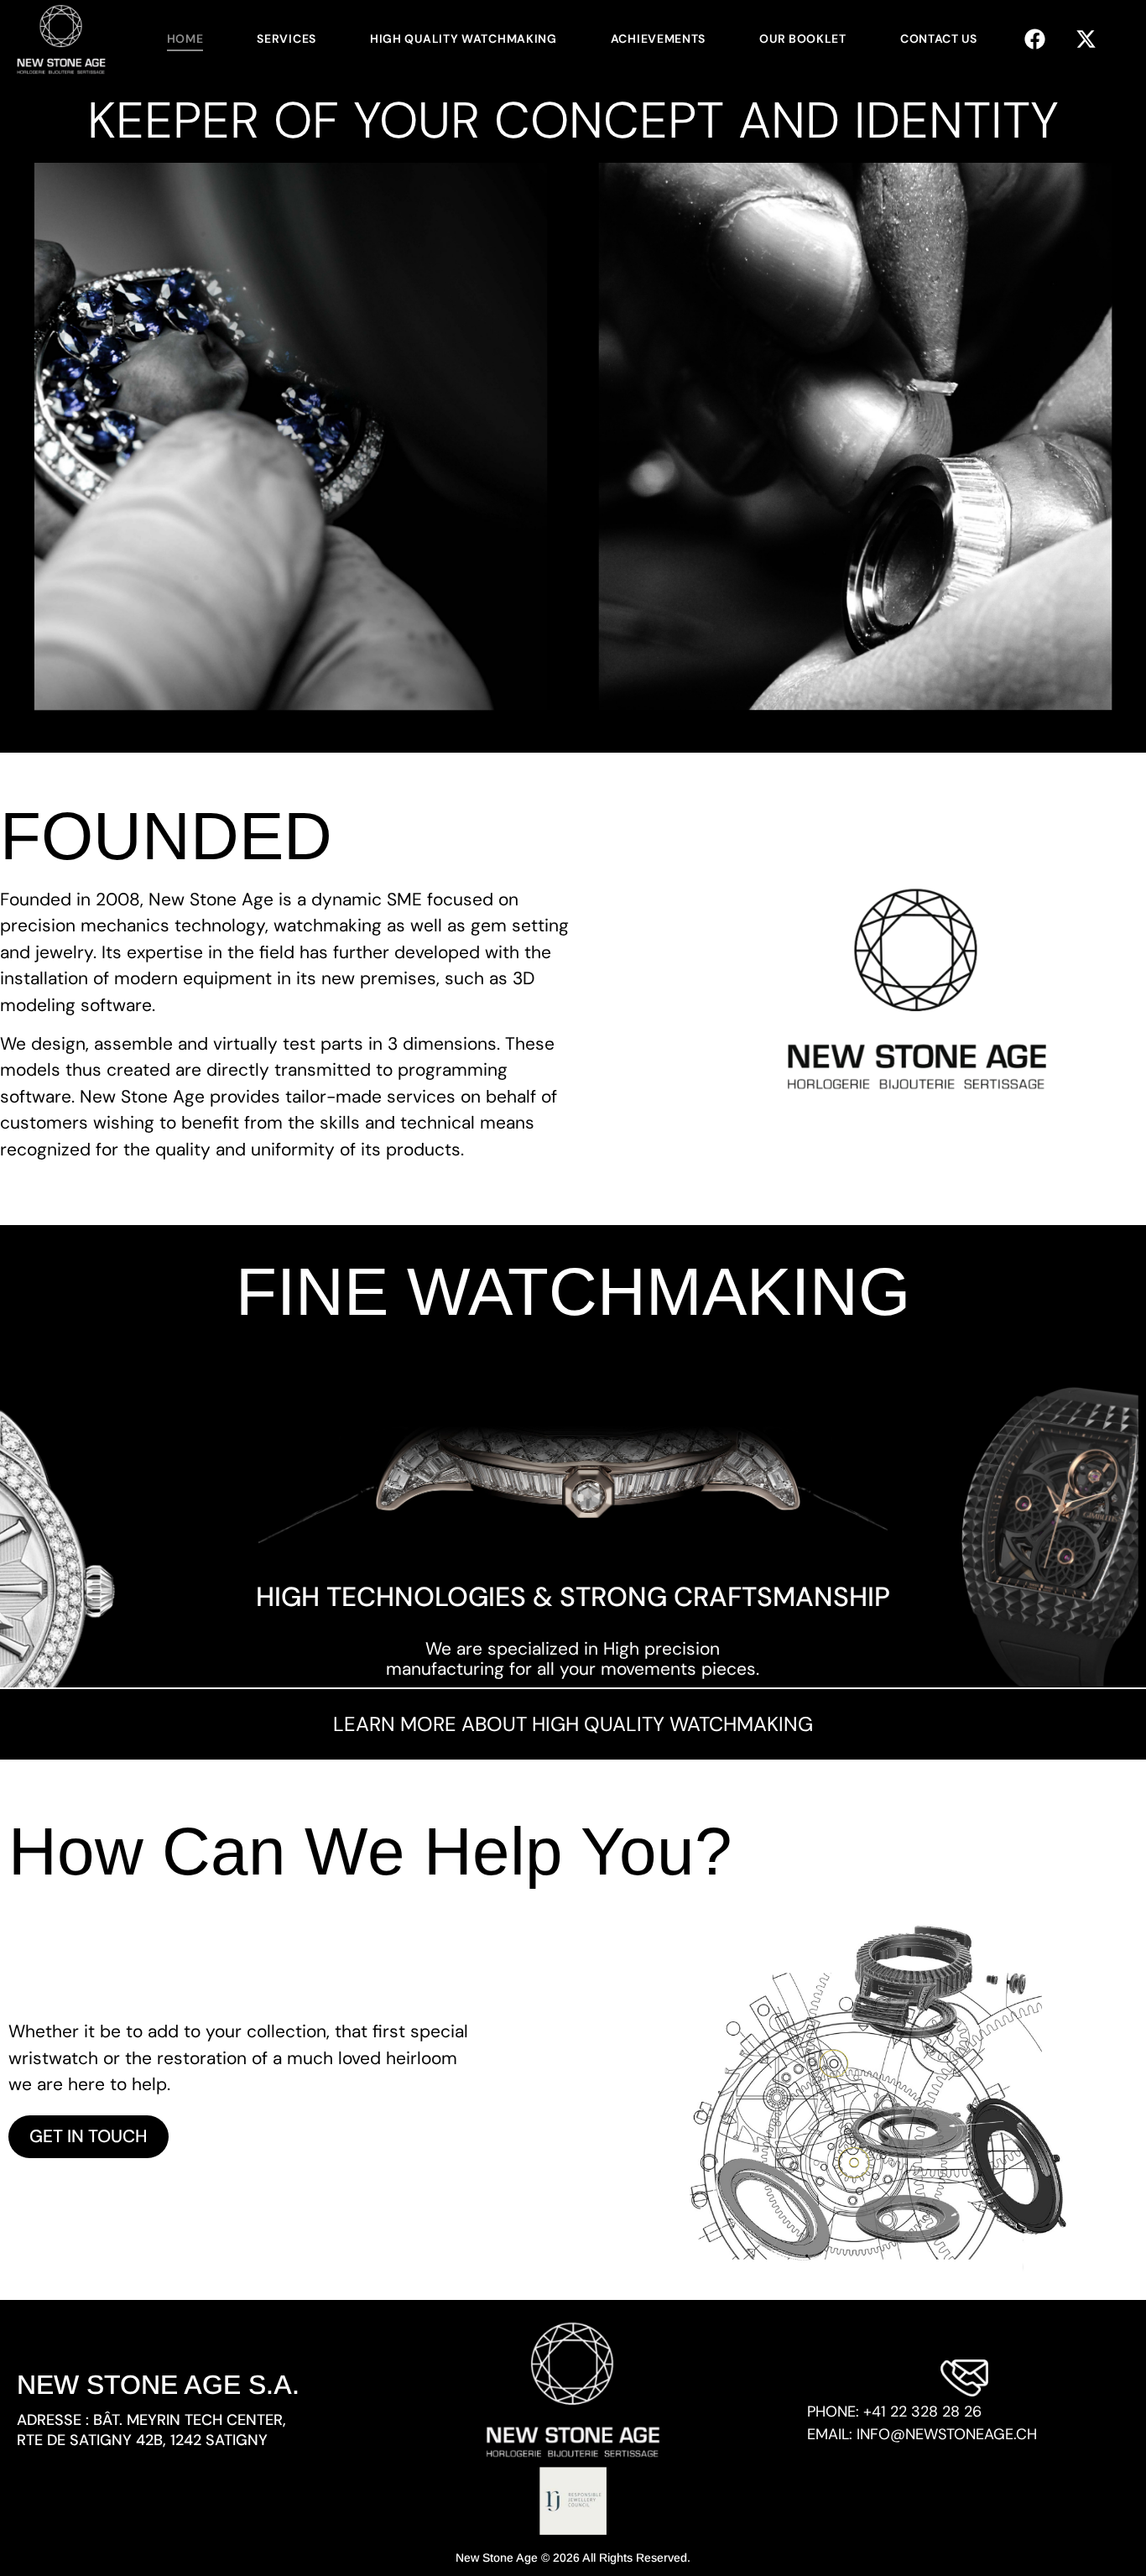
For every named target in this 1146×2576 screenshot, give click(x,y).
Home (185, 39)
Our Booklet (803, 39)
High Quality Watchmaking (464, 39)
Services (286, 39)
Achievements (658, 39)
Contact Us (939, 39)
